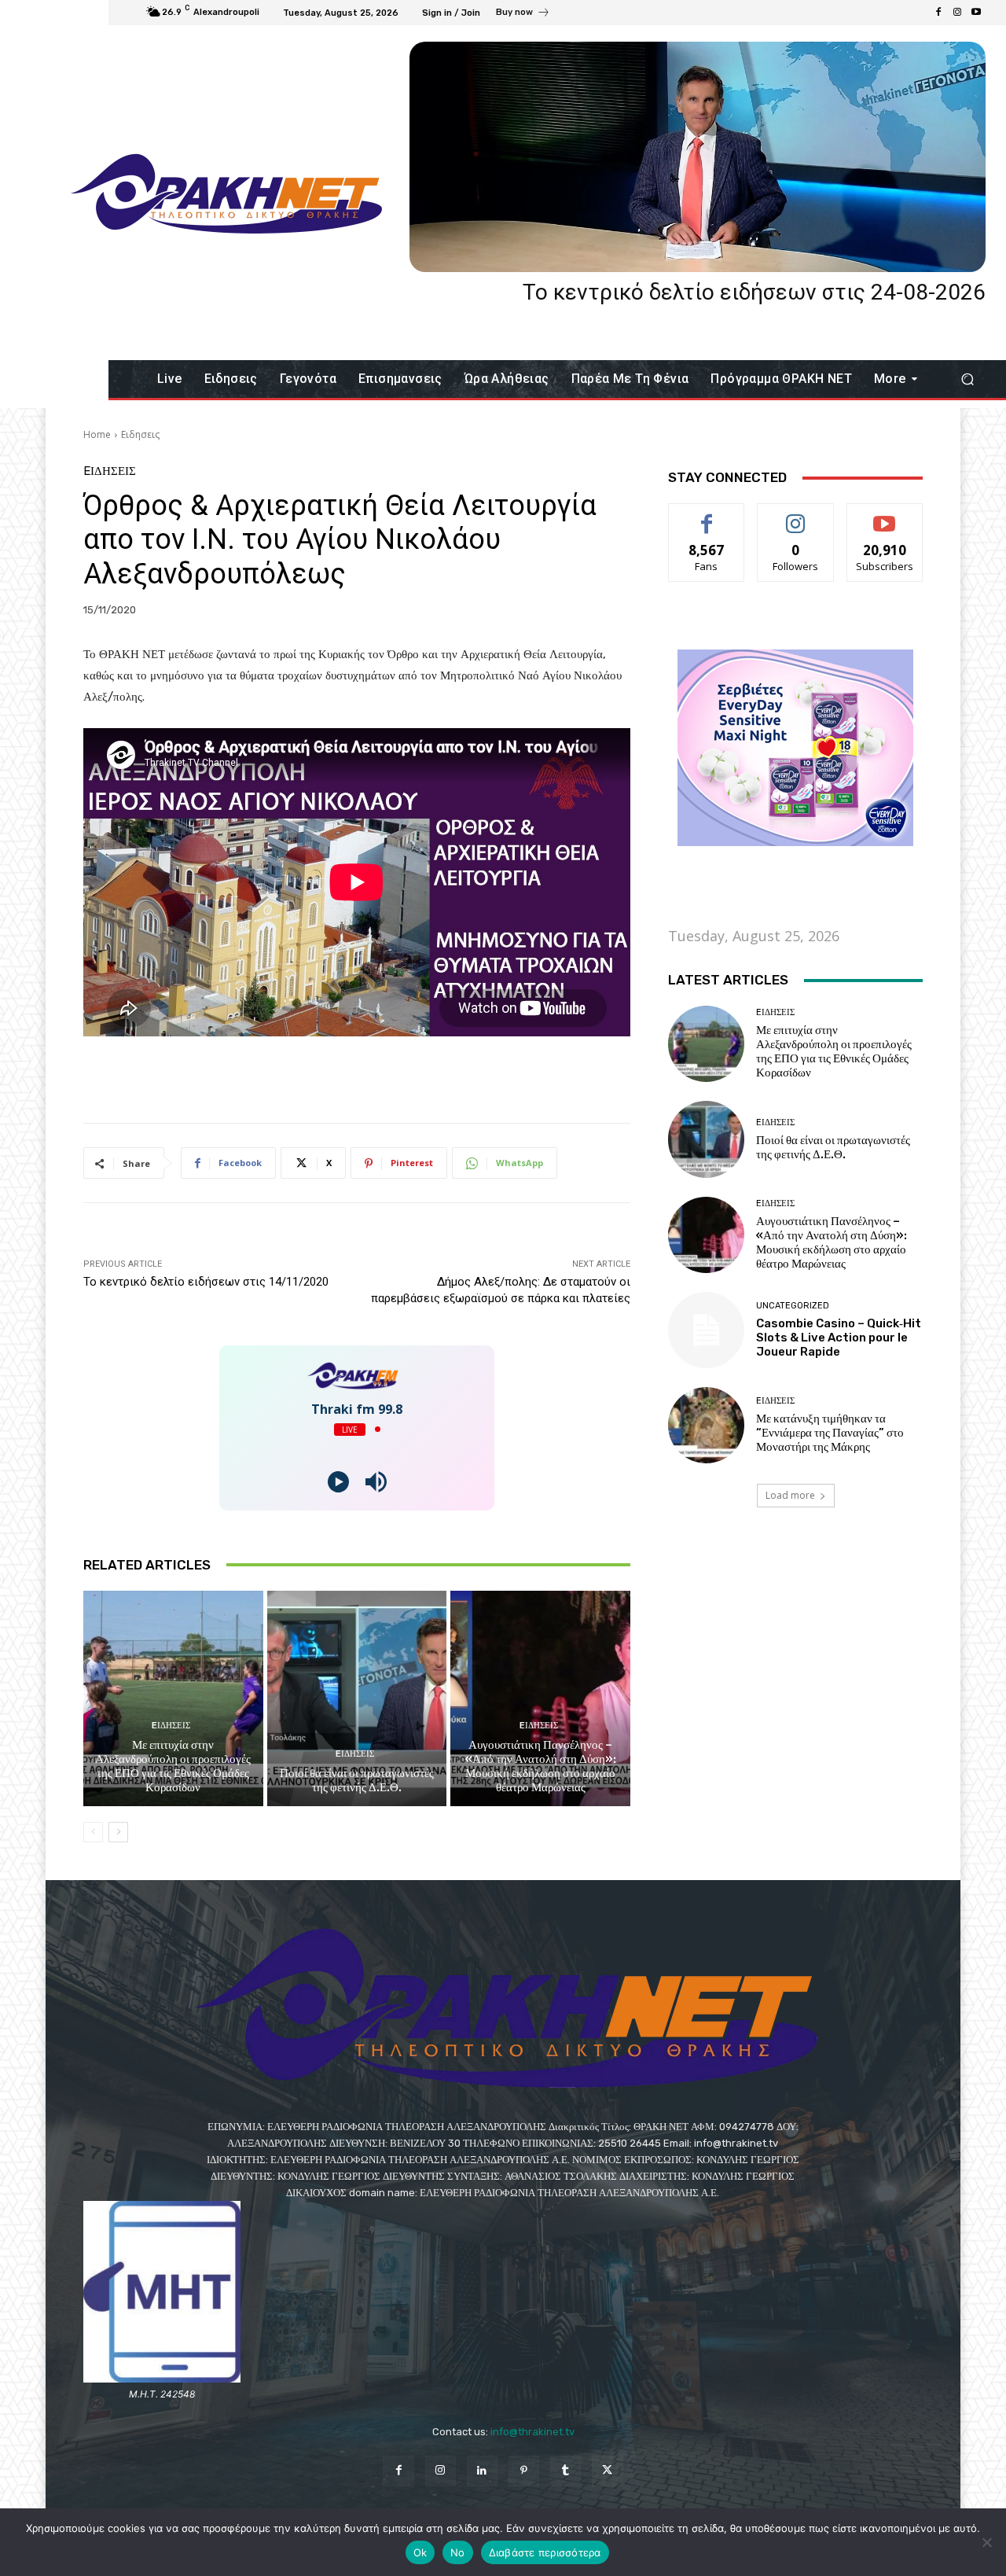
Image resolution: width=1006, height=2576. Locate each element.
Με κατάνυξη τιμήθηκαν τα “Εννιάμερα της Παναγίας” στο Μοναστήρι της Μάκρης (830, 1433)
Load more (790, 1495)
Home (97, 434)
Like (707, 515)
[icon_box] (523, 14)
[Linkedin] (482, 2471)
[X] (607, 2471)
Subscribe (885, 515)
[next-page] (118, 1832)
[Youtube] (976, 13)
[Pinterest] (524, 2471)
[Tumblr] (565, 2471)
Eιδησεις (140, 434)
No (458, 2552)
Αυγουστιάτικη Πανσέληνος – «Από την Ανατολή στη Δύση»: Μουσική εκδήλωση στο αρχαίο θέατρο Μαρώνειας (541, 1766)
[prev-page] (93, 1832)
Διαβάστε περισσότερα (545, 2552)
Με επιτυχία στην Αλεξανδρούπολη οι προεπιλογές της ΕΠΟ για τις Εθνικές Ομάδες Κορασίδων (173, 1766)
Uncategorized (793, 1306)
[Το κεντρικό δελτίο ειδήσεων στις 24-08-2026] (698, 157)
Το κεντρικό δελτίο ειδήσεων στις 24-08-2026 (754, 292)
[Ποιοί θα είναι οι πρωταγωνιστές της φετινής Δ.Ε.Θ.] (357, 1698)
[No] (986, 2542)
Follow (796, 515)
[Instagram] (957, 13)
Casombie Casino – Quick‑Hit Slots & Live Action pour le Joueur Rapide (839, 1338)
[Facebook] (938, 13)
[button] (967, 379)
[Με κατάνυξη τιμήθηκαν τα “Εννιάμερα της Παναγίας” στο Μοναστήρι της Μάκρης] (706, 1425)
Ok (420, 2552)
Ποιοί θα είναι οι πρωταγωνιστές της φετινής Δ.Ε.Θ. (357, 1780)
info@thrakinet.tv (532, 2432)
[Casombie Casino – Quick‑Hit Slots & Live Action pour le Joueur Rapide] (706, 1330)
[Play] (338, 1482)
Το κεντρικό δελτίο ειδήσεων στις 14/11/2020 (206, 1282)
